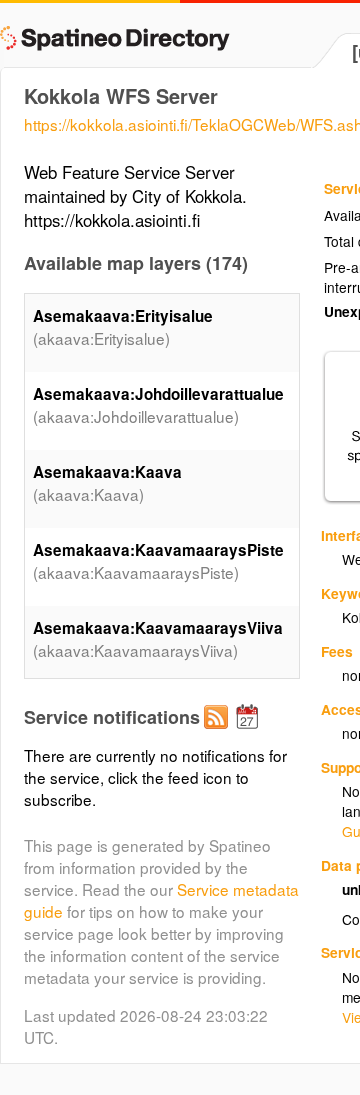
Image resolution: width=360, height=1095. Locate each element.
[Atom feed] (219, 733)
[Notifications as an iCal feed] (250, 733)
